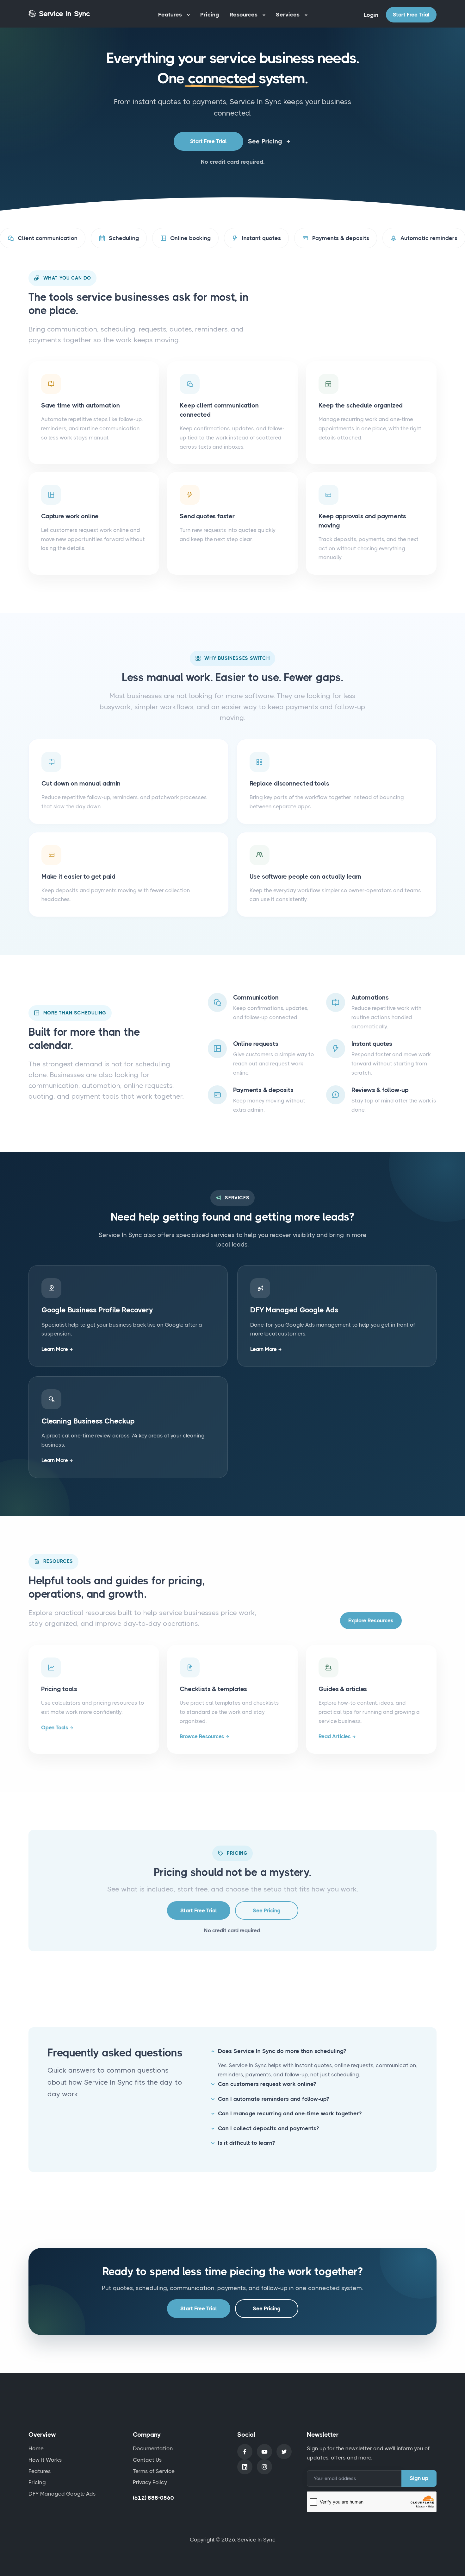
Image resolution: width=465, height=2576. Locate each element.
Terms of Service (154, 2471)
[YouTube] (264, 2452)
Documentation (153, 2448)
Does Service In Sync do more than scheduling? (282, 2051)
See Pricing (265, 141)
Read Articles (335, 1736)
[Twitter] (284, 2452)
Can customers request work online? (267, 2084)
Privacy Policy (150, 2482)
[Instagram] (264, 2467)
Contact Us (147, 2460)
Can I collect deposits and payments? (268, 2128)
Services (288, 14)
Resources (244, 14)
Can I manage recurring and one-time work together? (290, 2113)
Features (171, 14)
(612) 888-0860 (153, 2498)
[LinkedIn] (245, 2467)
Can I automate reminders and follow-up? (273, 2099)
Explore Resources (371, 1620)
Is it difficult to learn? (246, 2143)
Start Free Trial (411, 15)
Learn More (55, 1349)
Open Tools (55, 1727)
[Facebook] (245, 2452)
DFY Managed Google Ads (62, 2494)
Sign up (419, 2478)
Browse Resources (202, 1736)
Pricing (210, 14)
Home (36, 2448)
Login (371, 15)
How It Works (45, 2460)
